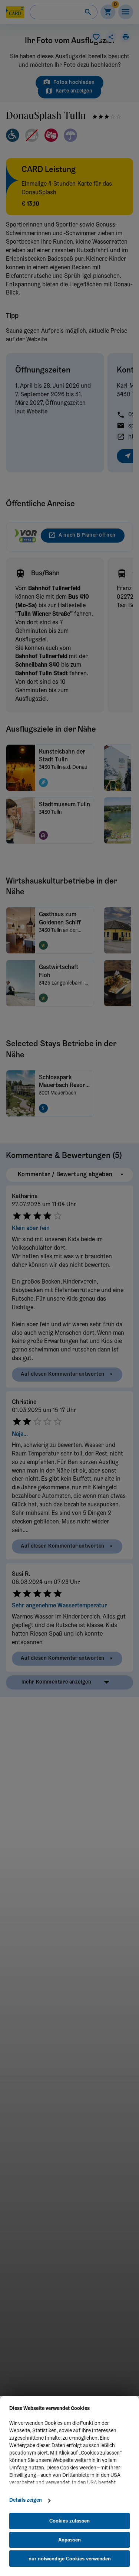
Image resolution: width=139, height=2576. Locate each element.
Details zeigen (26, 2501)
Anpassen (69, 2540)
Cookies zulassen (69, 2521)
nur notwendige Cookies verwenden (70, 2559)
